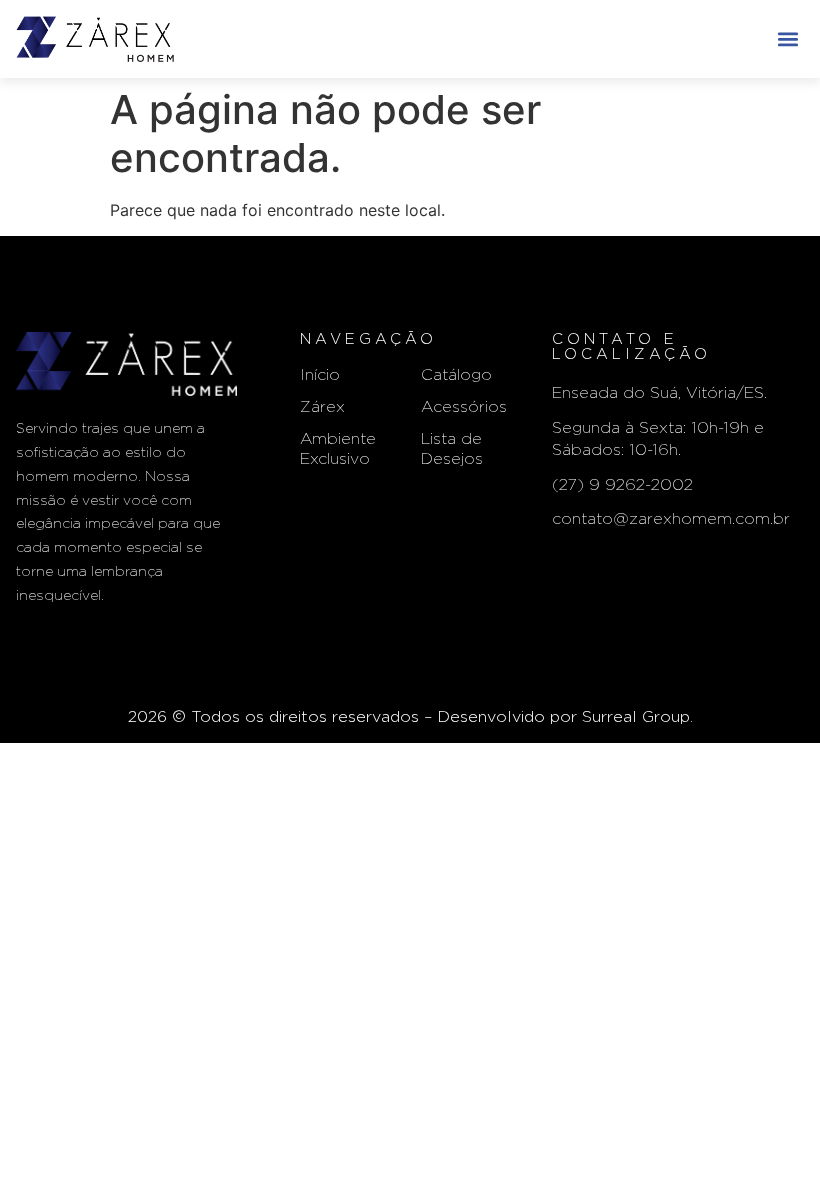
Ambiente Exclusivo (338, 449)
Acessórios (464, 407)
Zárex (322, 407)
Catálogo (456, 375)
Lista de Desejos (452, 449)
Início (320, 375)
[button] (787, 38)
